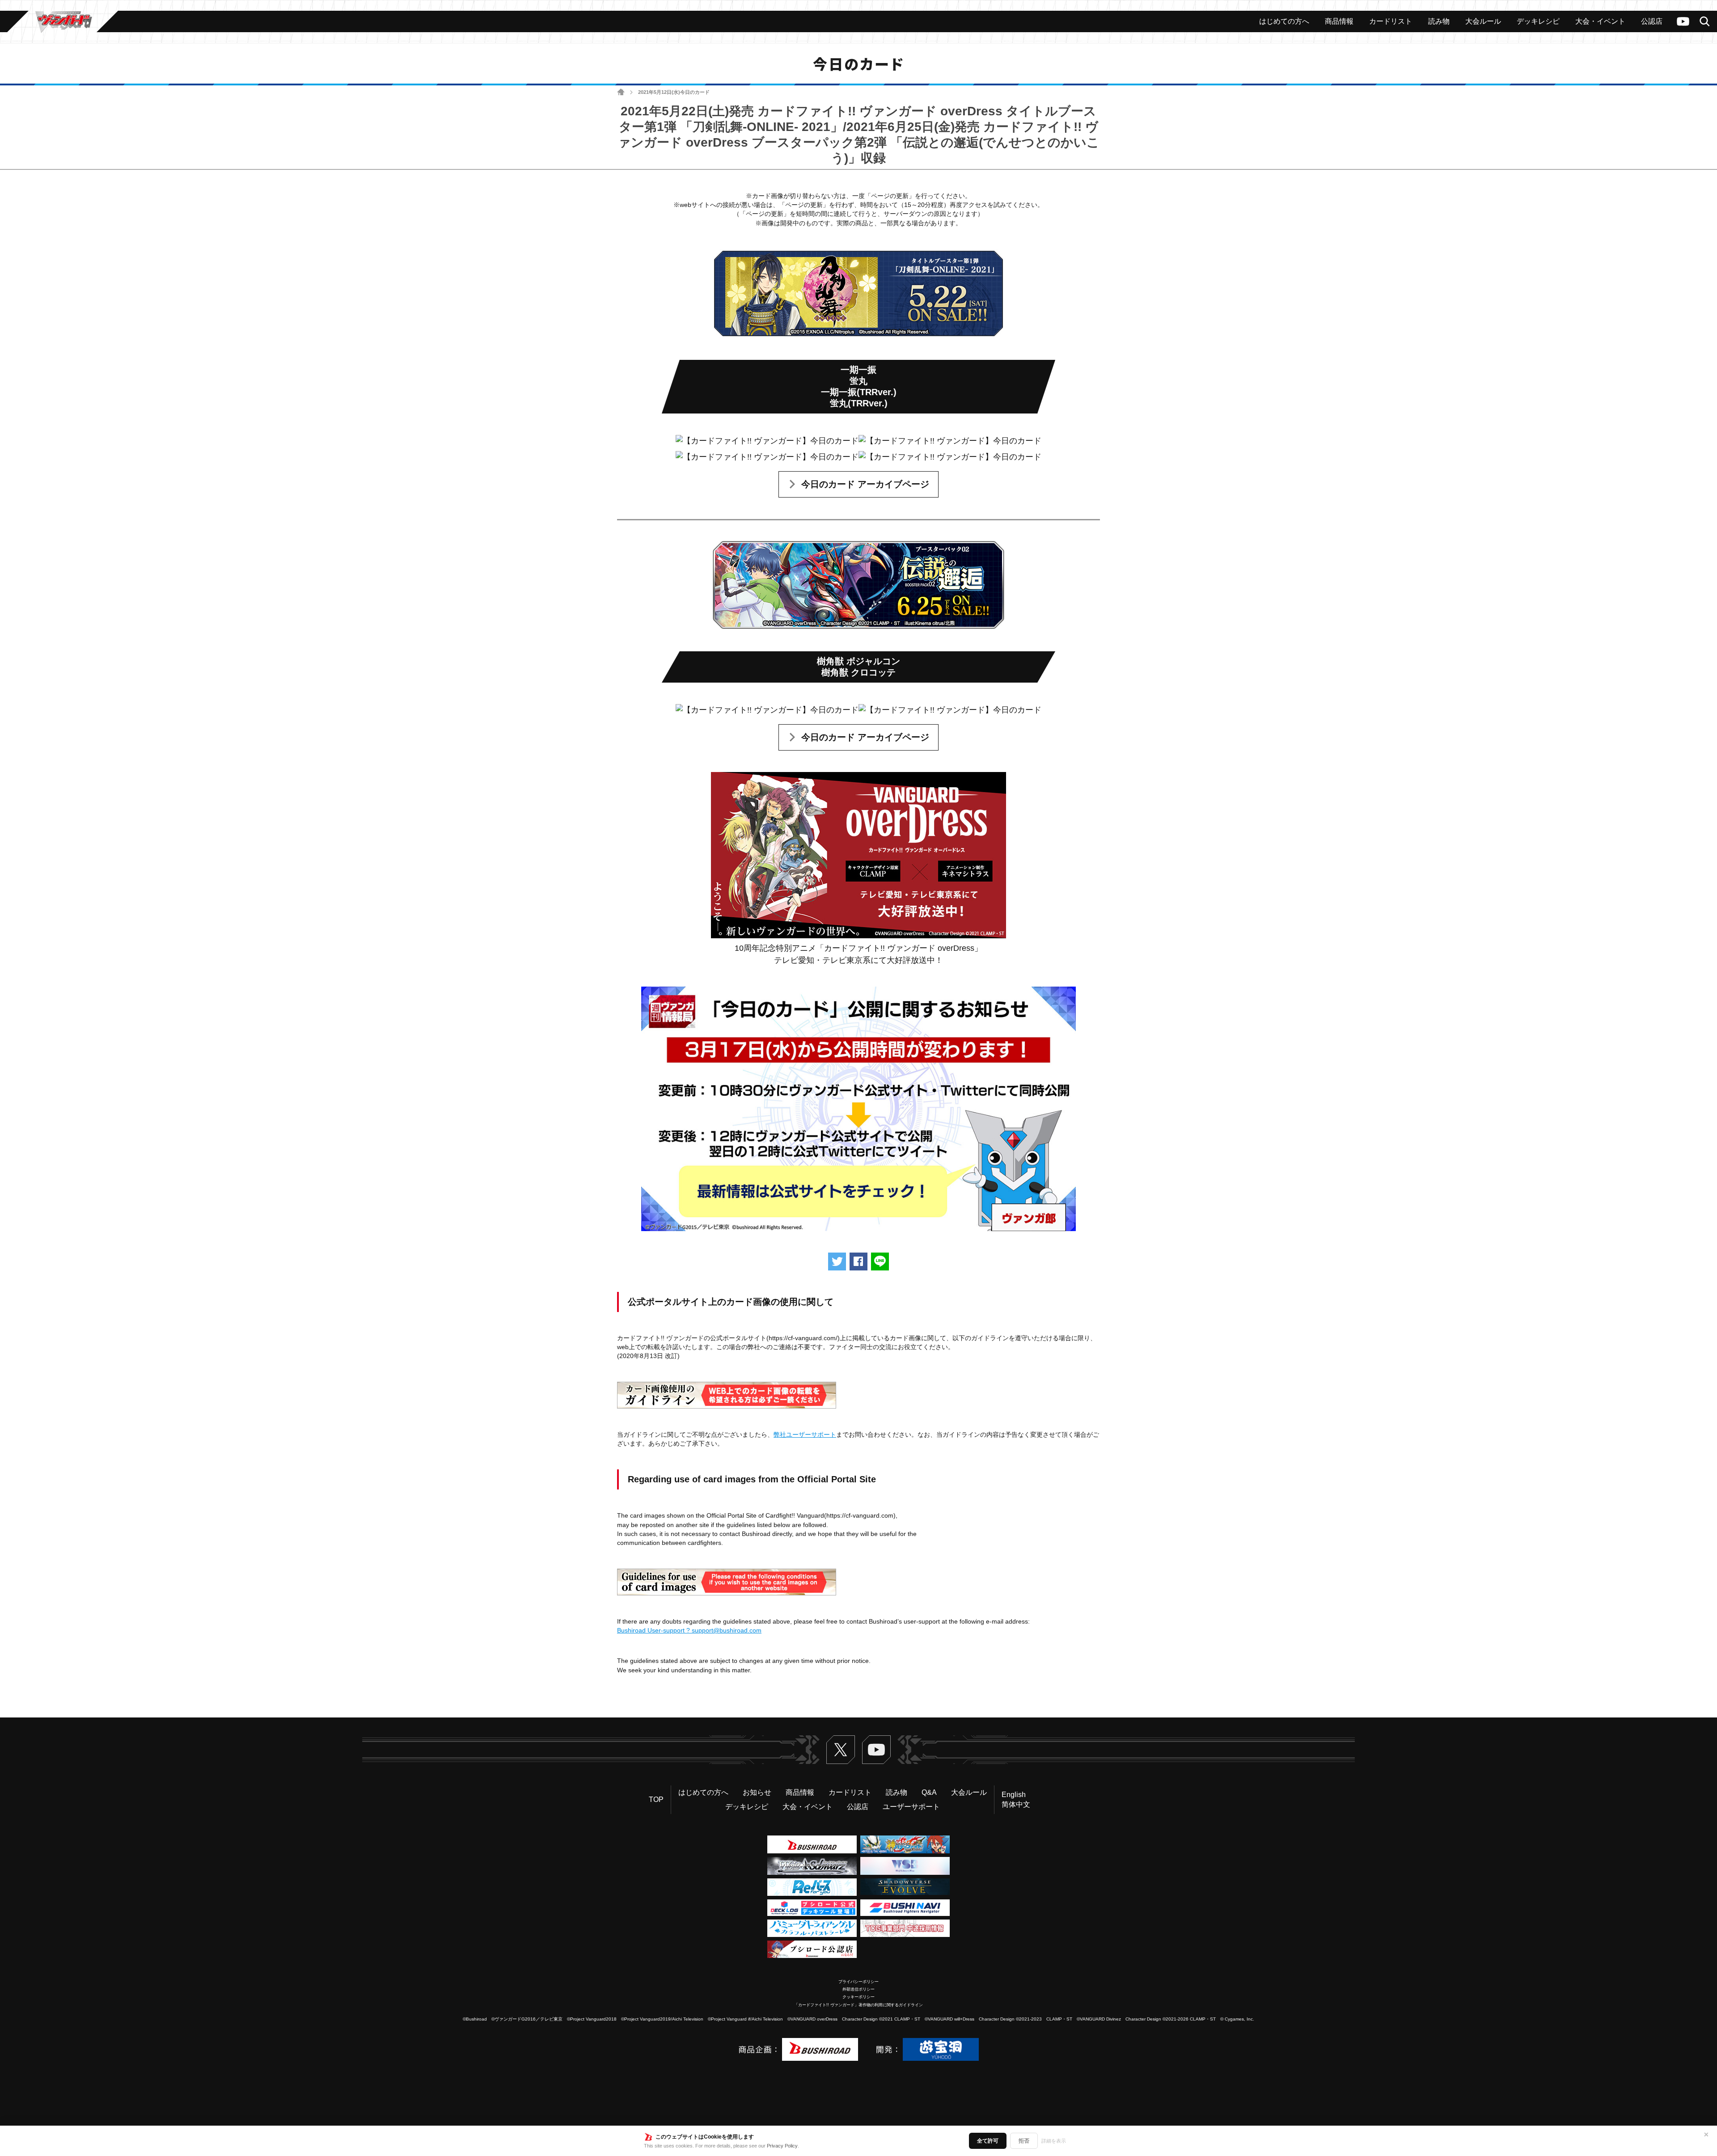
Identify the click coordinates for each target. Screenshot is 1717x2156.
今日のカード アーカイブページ (865, 484)
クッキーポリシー (858, 1997)
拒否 (1024, 2141)
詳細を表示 (1054, 2141)
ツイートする (837, 1262)
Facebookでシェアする (858, 1262)
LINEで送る (880, 1262)
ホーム (621, 92)
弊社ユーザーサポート (805, 1435)
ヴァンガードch (1683, 21)
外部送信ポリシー (858, 1989)
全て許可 (988, 2141)
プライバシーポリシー (858, 1982)
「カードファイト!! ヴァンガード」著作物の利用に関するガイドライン (858, 2005)
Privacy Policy (782, 2146)
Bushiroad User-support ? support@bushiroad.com (689, 1630)
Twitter (841, 1750)
